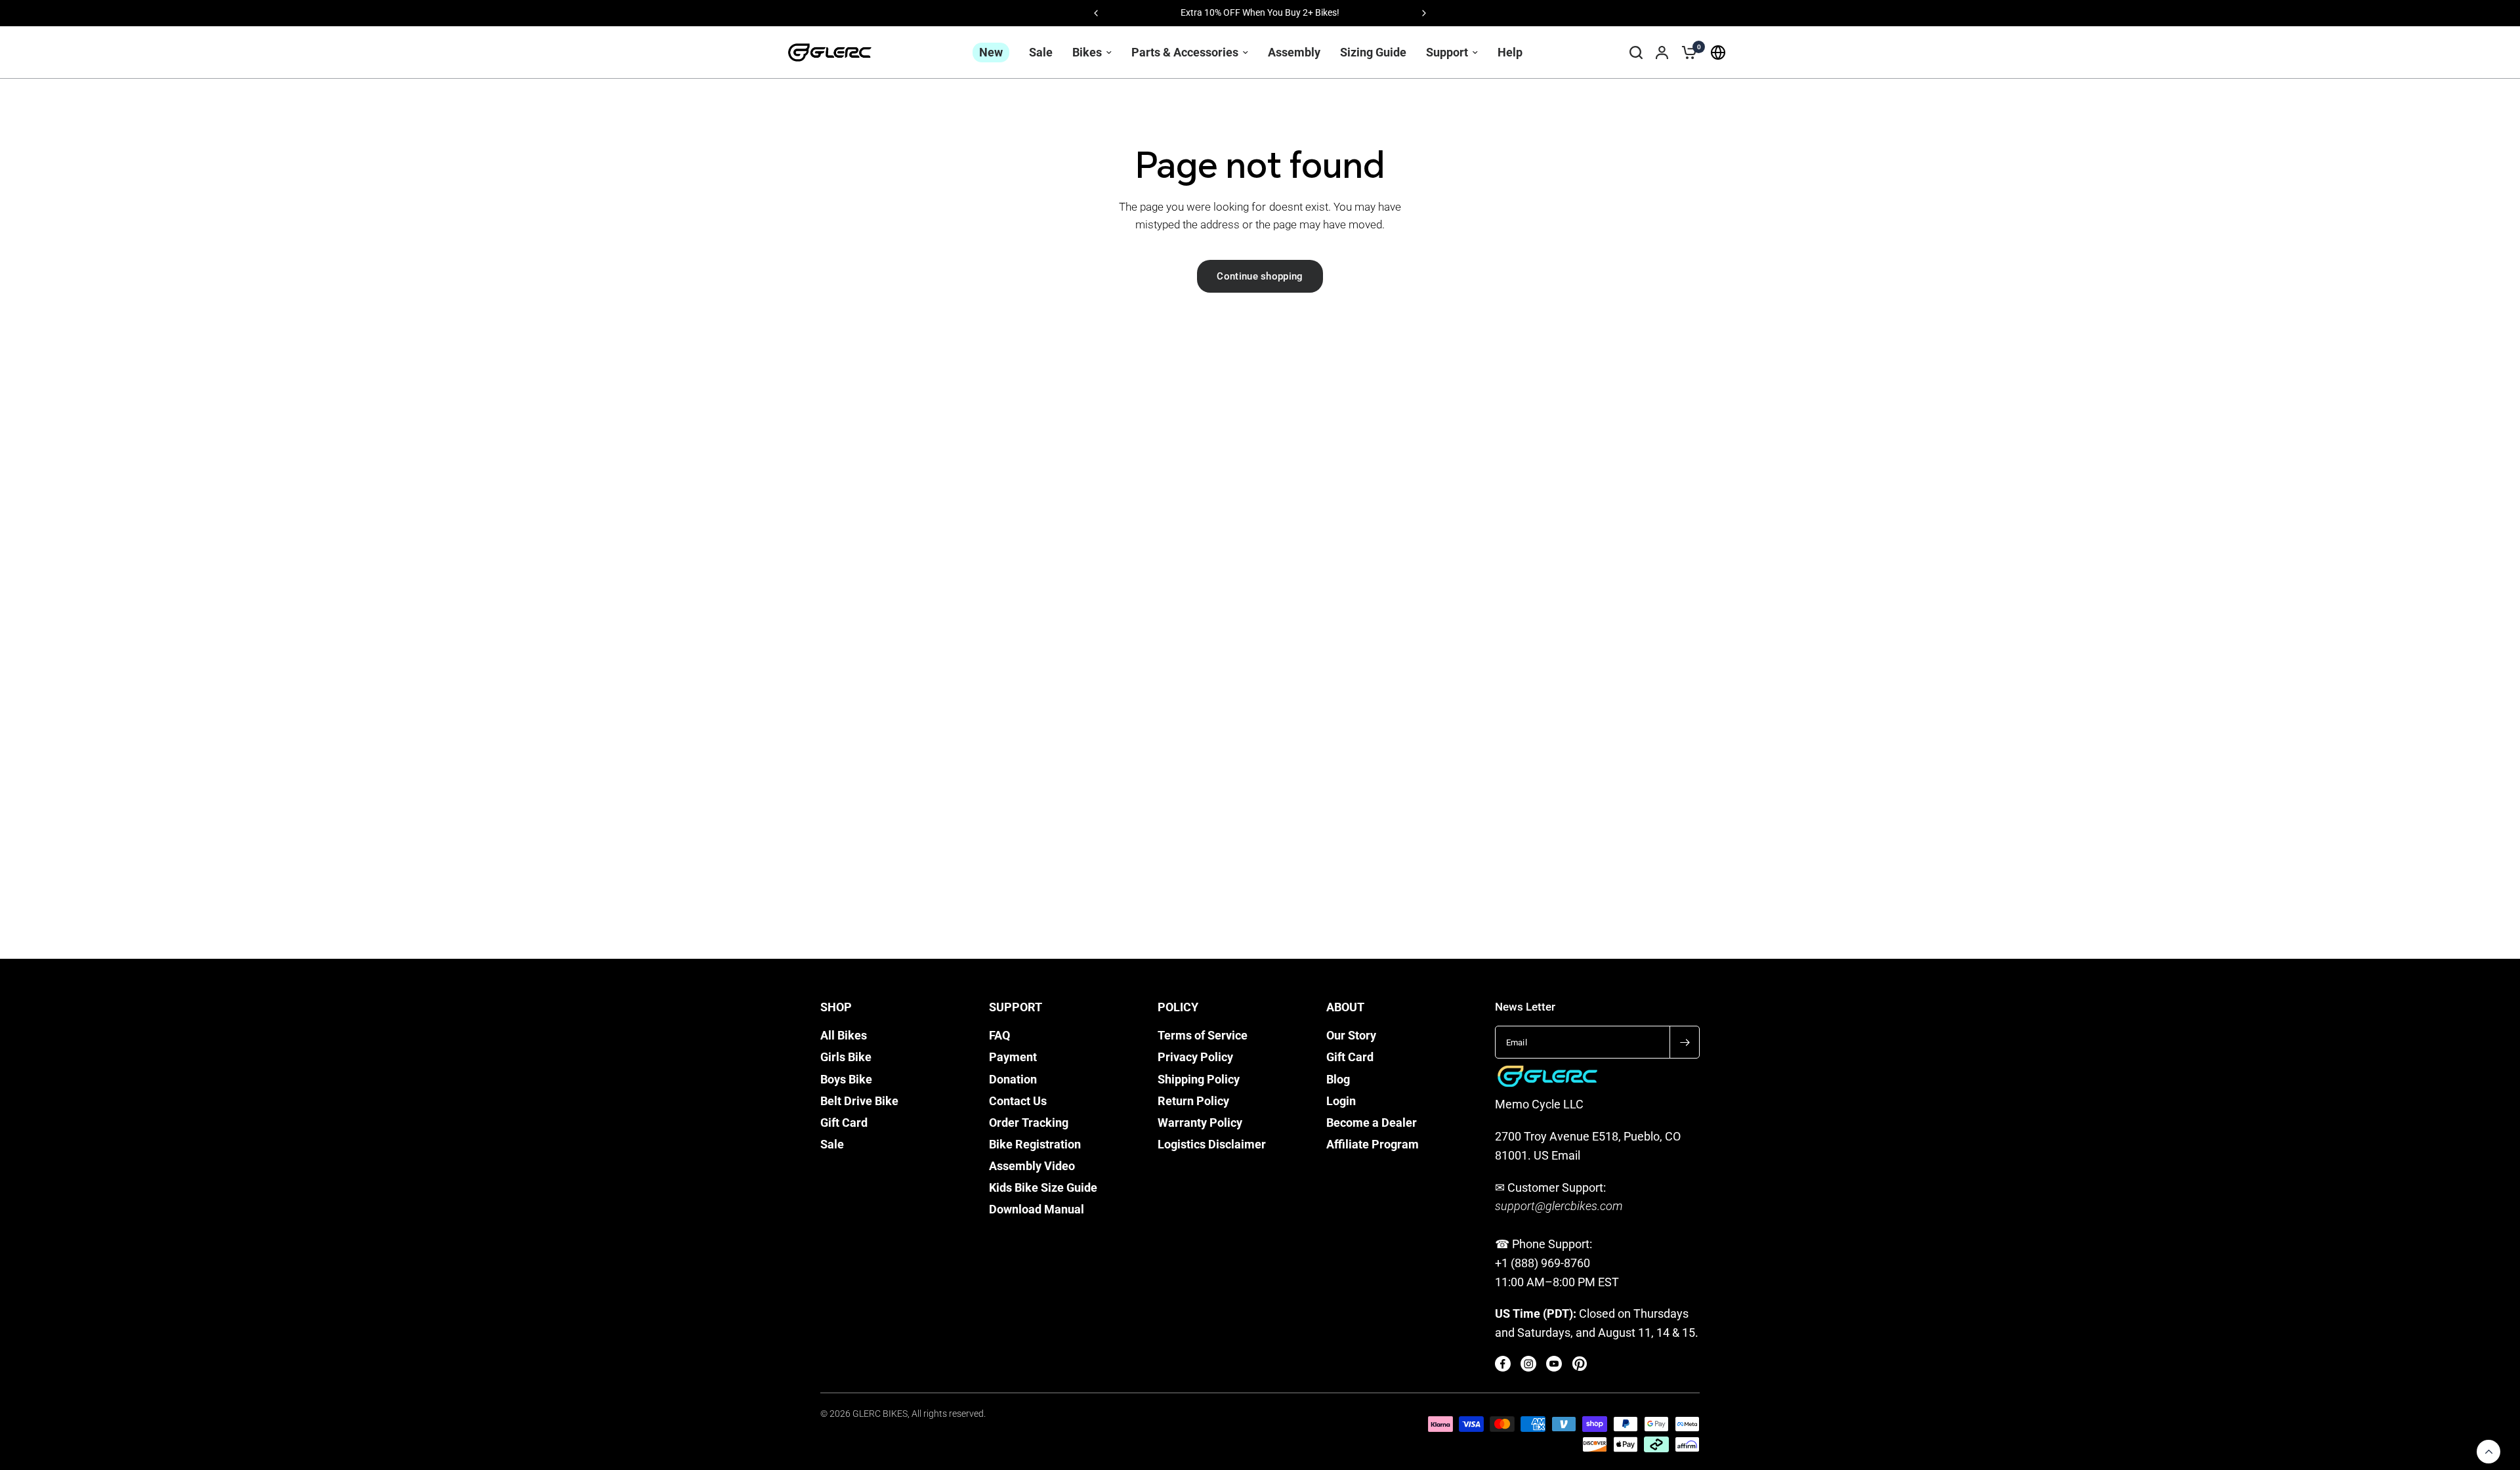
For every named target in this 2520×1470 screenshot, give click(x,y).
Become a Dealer (1372, 1123)
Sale (1041, 52)
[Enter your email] (1685, 1042)
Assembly (1294, 52)
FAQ (999, 1036)
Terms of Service (1203, 1036)
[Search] (1636, 52)
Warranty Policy (1200, 1123)
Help (1510, 52)
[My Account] (1662, 52)
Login (1341, 1101)
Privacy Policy (1195, 1057)
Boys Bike (846, 1080)
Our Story (1351, 1036)
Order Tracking (1029, 1123)
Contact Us (1018, 1101)
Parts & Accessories (1185, 52)
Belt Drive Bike (859, 1101)
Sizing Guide (1373, 52)
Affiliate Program (1373, 1144)
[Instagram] (1528, 1364)
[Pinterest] (1580, 1364)
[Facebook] (1503, 1364)
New (991, 52)
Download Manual (1037, 1209)
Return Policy (1193, 1101)
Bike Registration (1035, 1144)
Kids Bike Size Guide (1043, 1188)
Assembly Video (1032, 1166)
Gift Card (844, 1123)
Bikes (1087, 52)
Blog (1338, 1080)
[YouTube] (1554, 1364)
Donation (1013, 1080)
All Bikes (844, 1036)
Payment (1013, 1057)
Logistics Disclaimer (1212, 1144)
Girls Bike (846, 1057)
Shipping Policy (1199, 1080)
